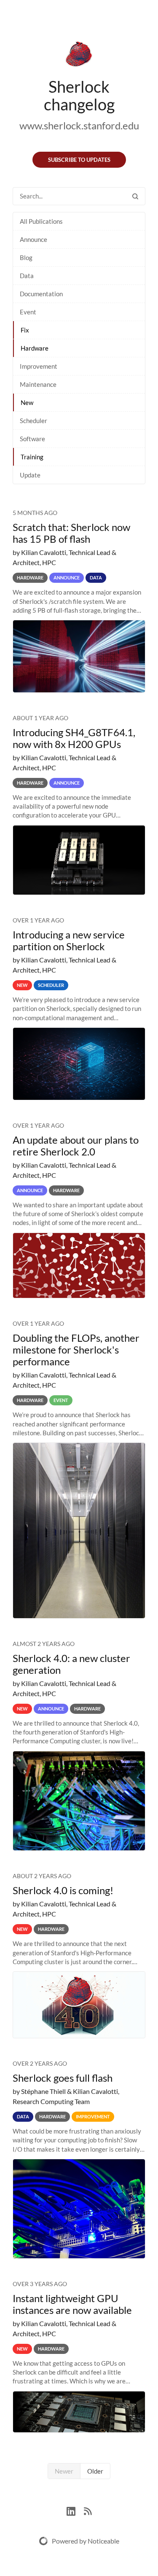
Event (28, 312)
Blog (26, 257)
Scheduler (33, 421)
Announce (33, 239)
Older (95, 2471)
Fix (25, 330)
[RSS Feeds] (88, 2510)
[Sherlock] (79, 56)
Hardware (35, 348)
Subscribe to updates (79, 160)
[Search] (135, 196)
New (27, 402)
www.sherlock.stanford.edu (79, 125)
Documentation (41, 294)
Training (32, 457)
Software (32, 439)
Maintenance (38, 384)
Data (27, 276)
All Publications (41, 221)
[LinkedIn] (75, 2510)
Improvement (39, 366)
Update (30, 475)
